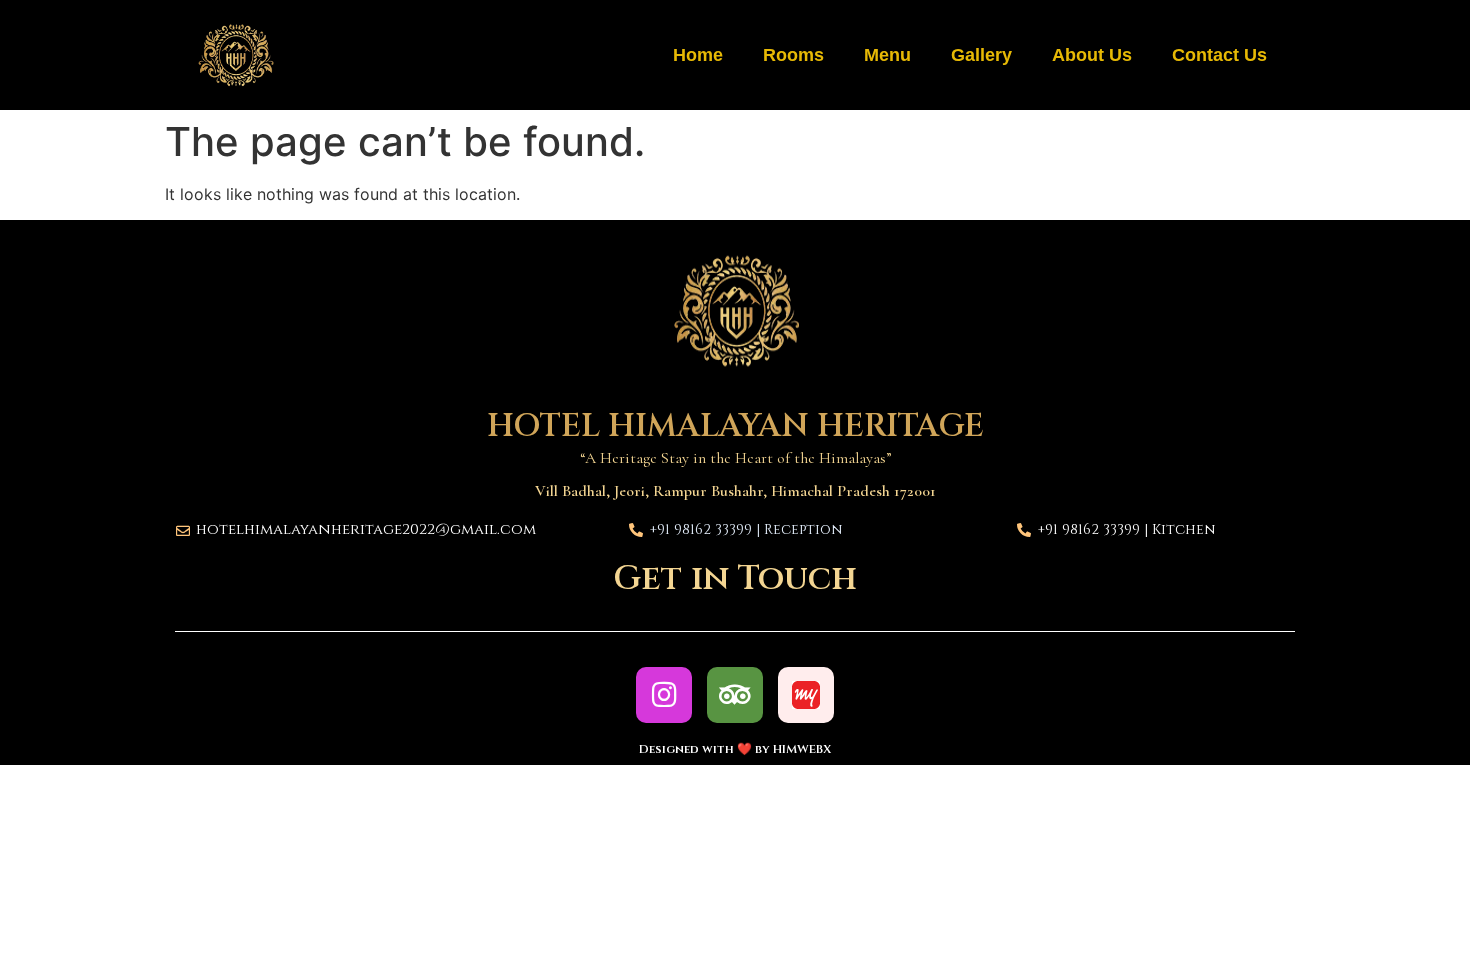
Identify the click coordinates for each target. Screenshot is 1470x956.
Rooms (793, 55)
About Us (1092, 55)
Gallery (981, 55)
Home (698, 55)
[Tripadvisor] (735, 695)
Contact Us (1219, 55)
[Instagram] (664, 695)
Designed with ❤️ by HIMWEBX (735, 749)
